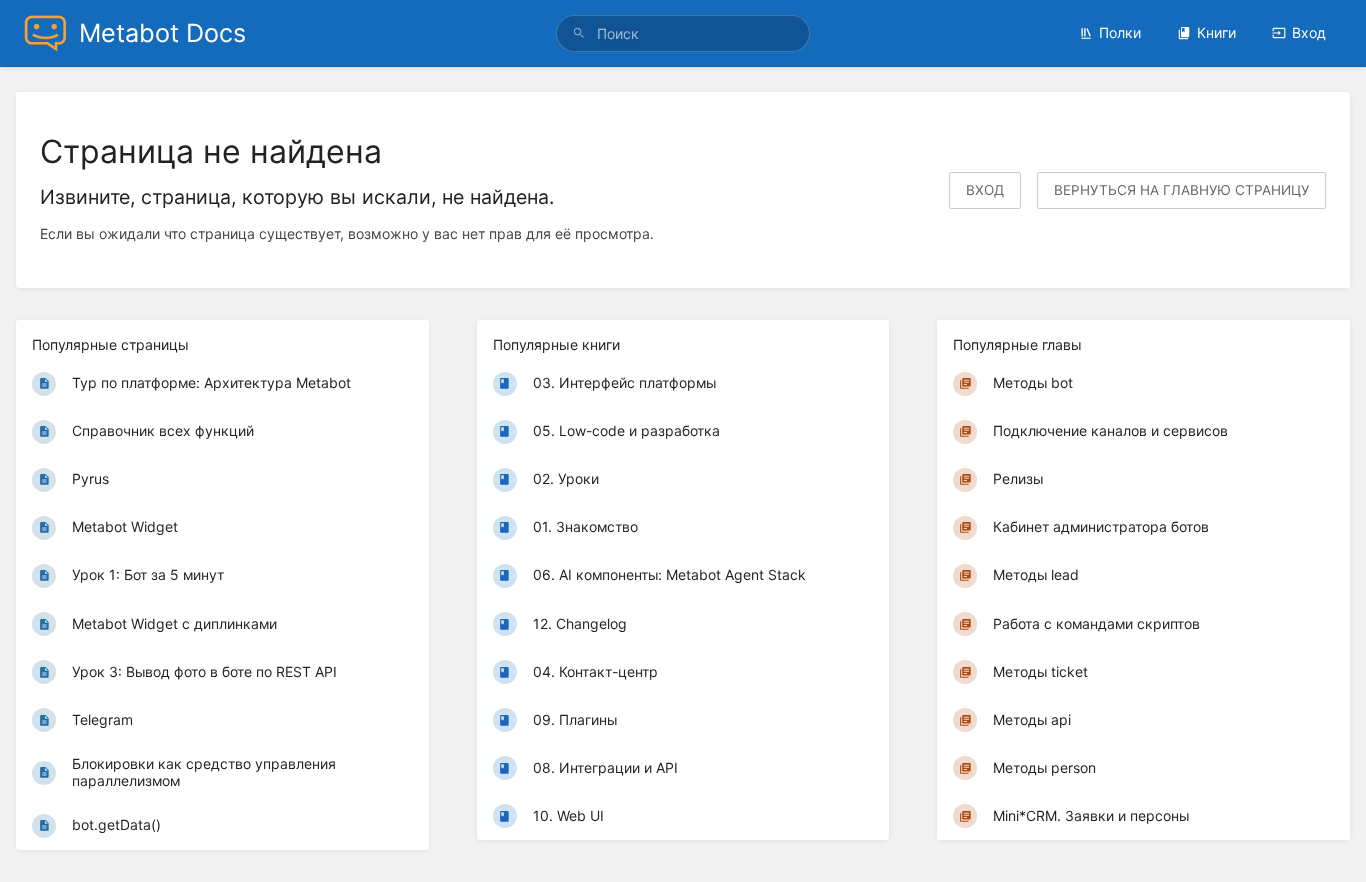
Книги (1216, 32)
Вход (1309, 32)
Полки (1120, 32)
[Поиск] (582, 33)
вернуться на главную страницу (1181, 190)
